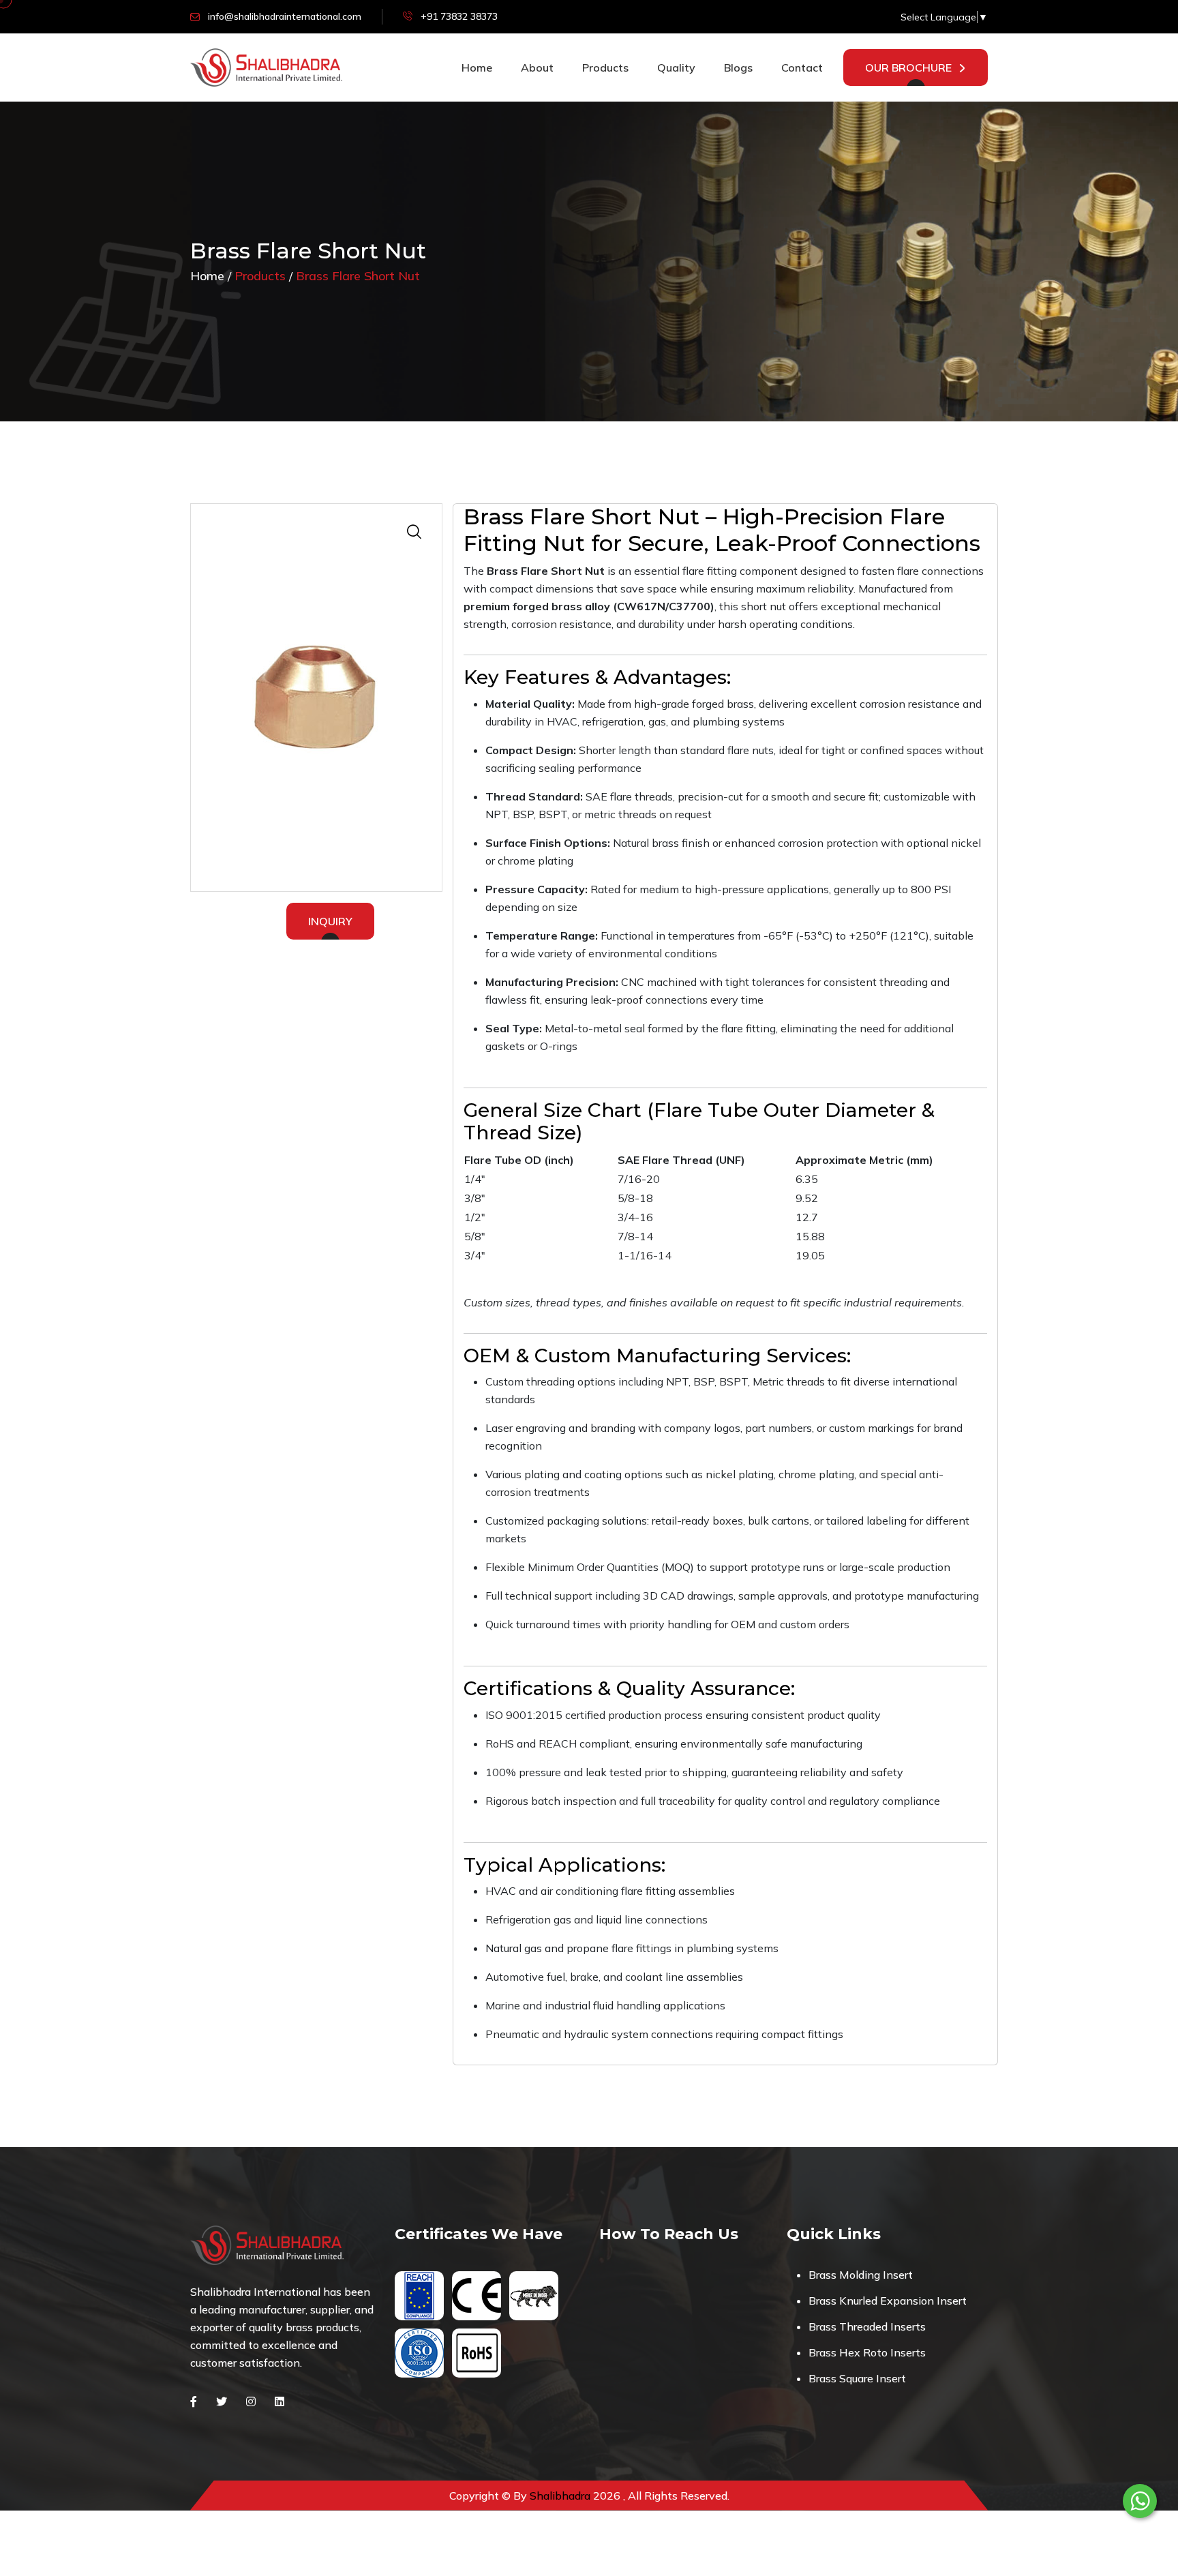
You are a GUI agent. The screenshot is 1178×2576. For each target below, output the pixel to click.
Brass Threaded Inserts (867, 2326)
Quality (676, 68)
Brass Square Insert (857, 2378)
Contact (802, 68)
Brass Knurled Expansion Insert (888, 2301)
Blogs (738, 68)
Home (477, 68)
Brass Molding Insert (861, 2275)
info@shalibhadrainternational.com (285, 16)
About (537, 68)
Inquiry (330, 921)
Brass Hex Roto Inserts (867, 2352)
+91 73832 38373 (459, 16)
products (605, 68)
